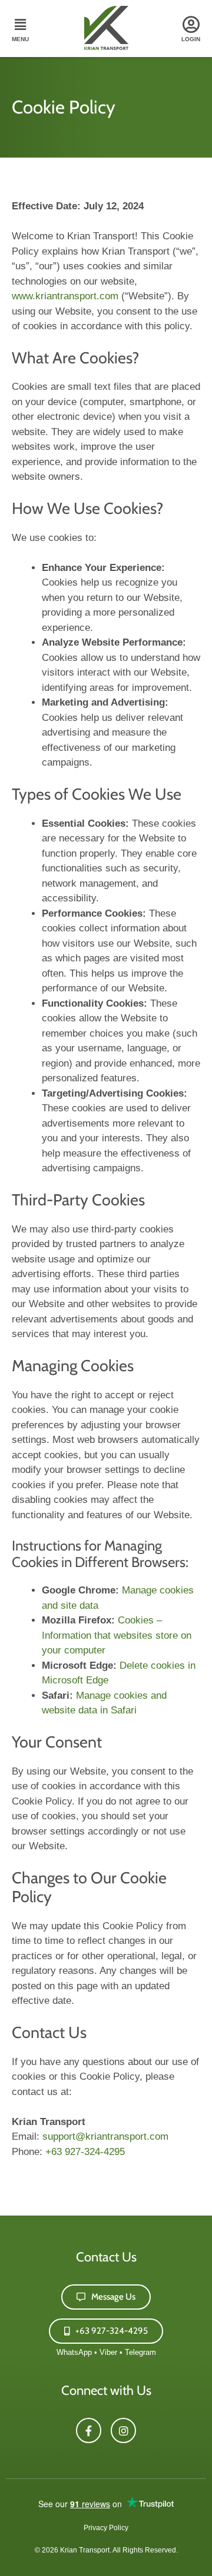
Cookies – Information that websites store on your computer (117, 1635)
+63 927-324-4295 (85, 2152)
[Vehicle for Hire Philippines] (106, 47)
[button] (20, 30)
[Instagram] (123, 2430)
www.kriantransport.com (65, 296)
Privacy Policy (106, 2528)
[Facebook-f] (89, 2430)
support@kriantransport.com (105, 2136)
